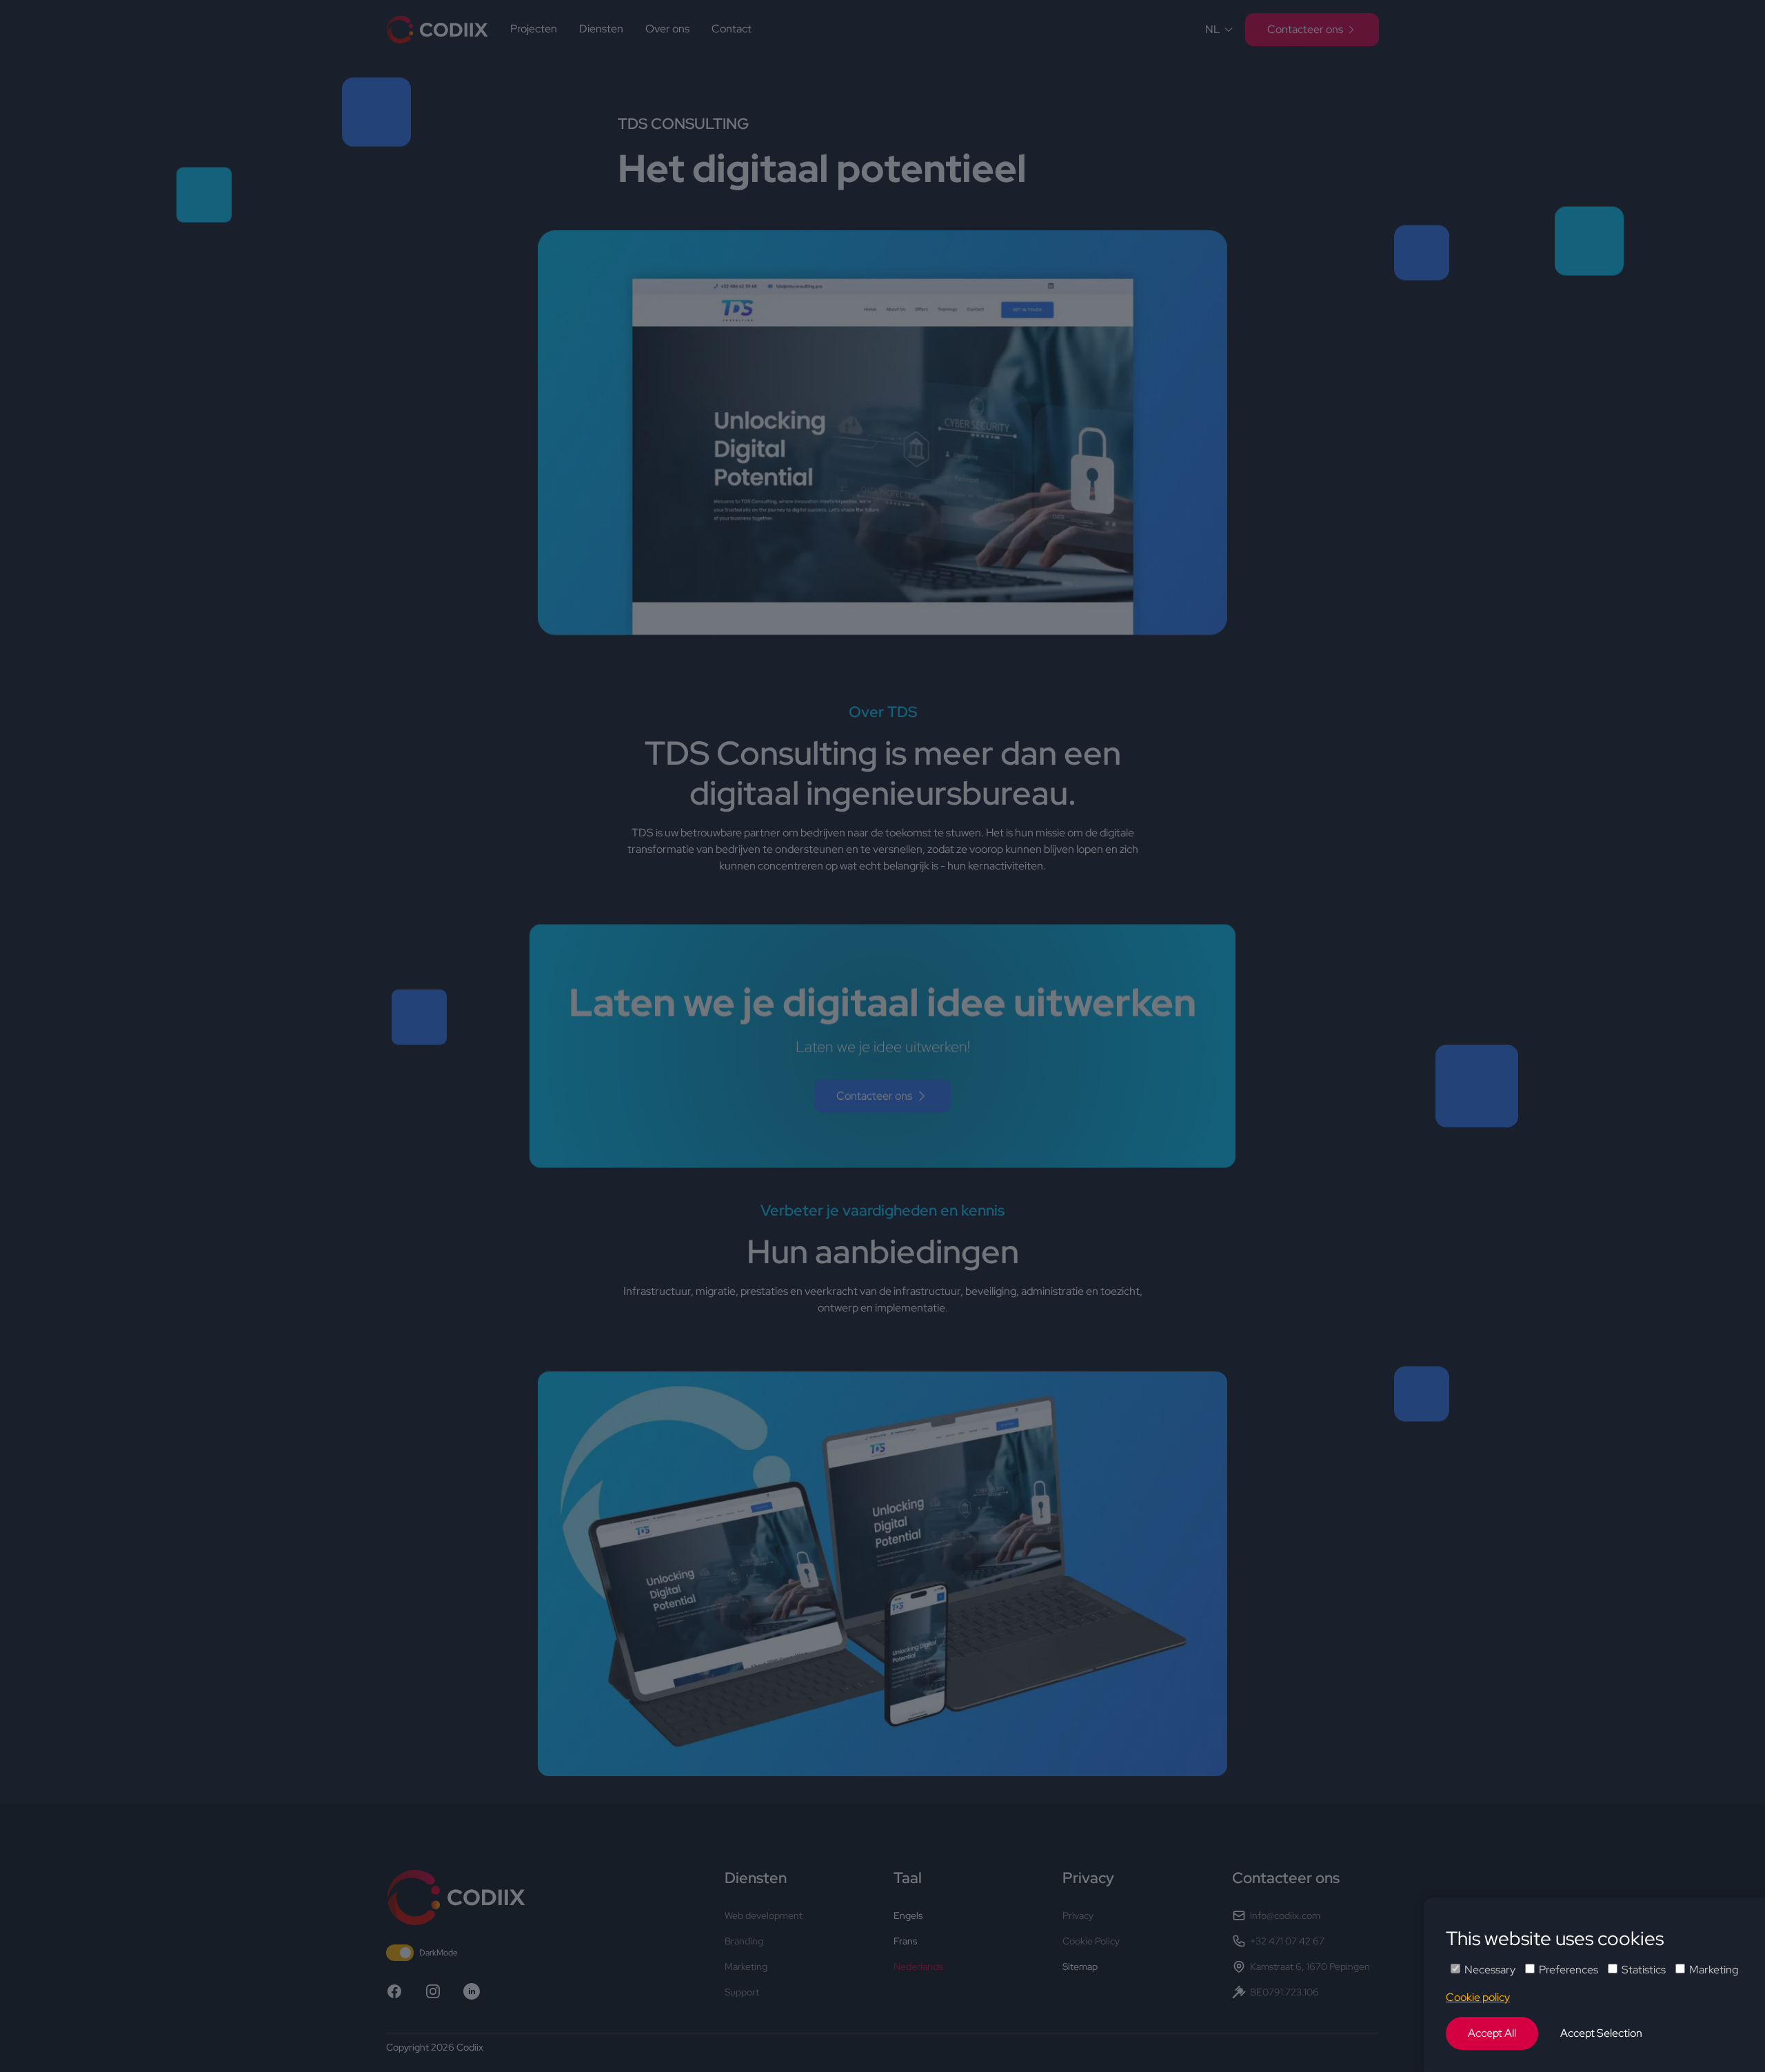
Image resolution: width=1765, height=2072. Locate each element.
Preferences (1569, 1970)
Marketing (1714, 1970)
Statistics (1644, 1970)
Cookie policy (1478, 1997)
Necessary (1490, 1970)
